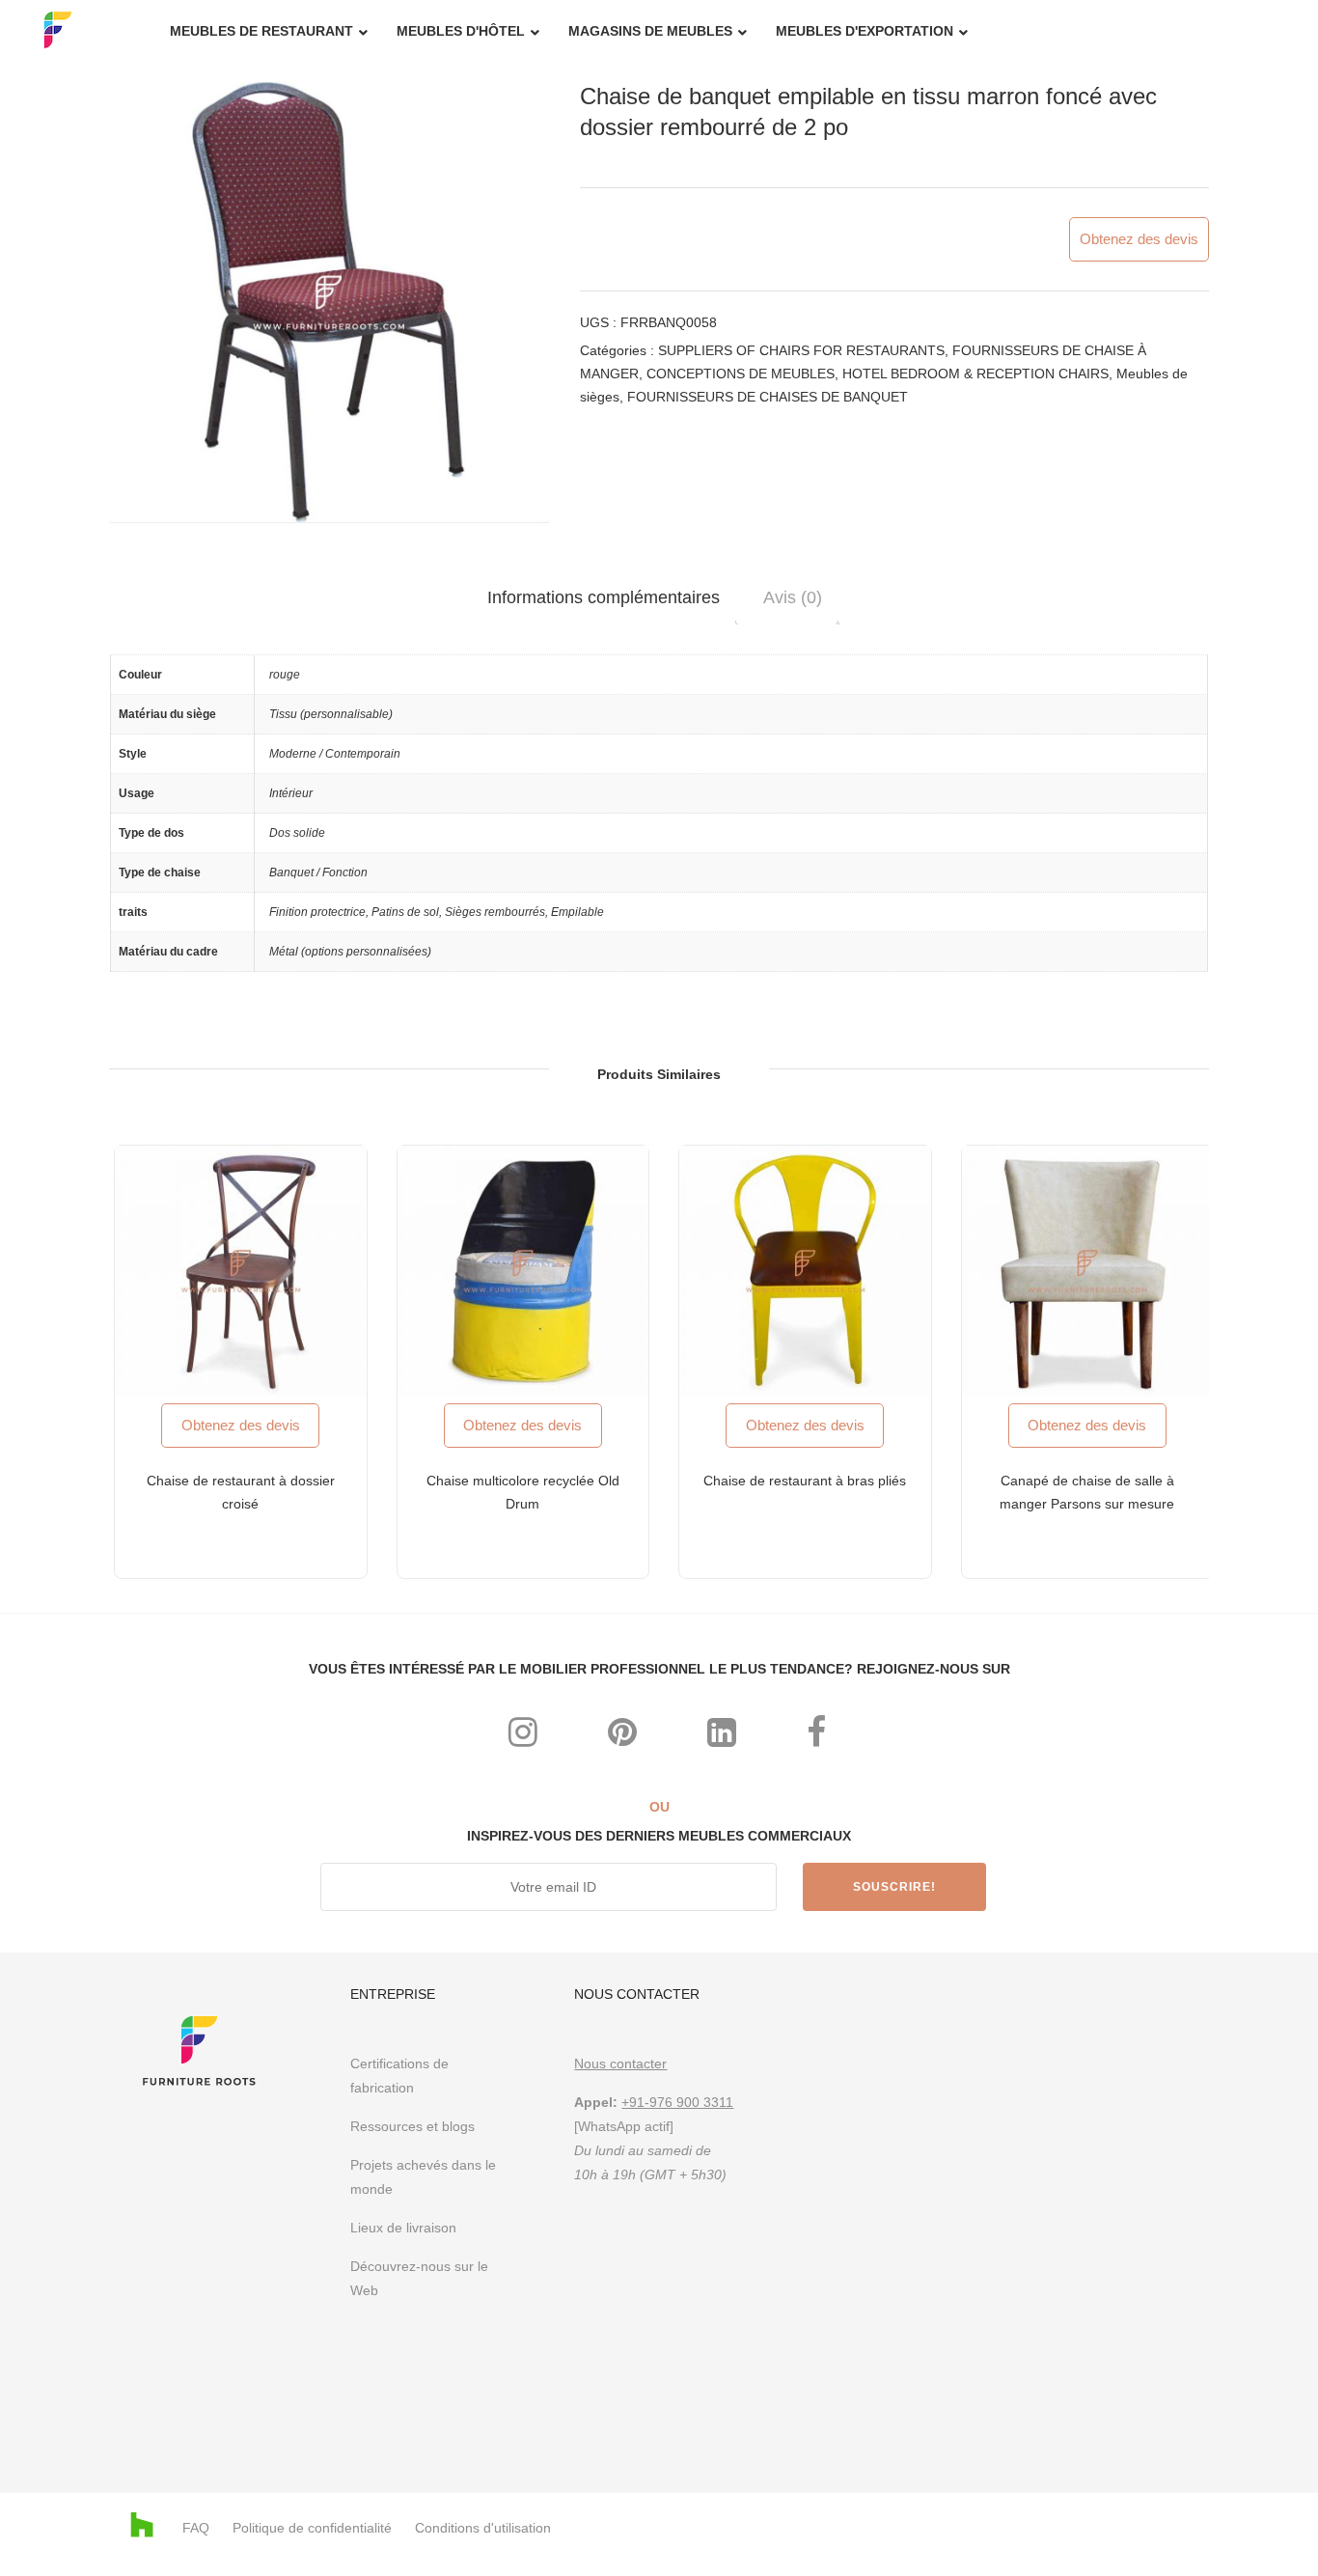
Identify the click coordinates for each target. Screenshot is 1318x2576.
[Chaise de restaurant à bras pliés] (805, 1272)
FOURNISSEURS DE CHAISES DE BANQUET (768, 397)
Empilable (577, 912)
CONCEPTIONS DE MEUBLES (741, 374)
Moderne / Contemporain (335, 754)
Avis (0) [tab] (793, 597)
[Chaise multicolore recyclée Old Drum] (523, 1272)
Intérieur (291, 793)
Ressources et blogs (412, 2126)
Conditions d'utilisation (483, 2528)
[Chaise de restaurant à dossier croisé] (241, 1272)
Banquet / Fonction (318, 873)
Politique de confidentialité (312, 2528)
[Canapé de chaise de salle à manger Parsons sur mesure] (1088, 1272)
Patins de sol (405, 912)
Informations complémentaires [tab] (604, 597)
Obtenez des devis (1139, 239)
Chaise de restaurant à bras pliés (805, 1481)
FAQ (196, 2528)
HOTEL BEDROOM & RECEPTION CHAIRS (975, 374)
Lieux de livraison (403, 2228)
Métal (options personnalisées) (350, 952)
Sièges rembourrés (495, 912)
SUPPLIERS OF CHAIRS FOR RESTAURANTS (801, 350)
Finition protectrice (317, 912)
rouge (285, 675)
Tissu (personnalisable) (331, 714)
